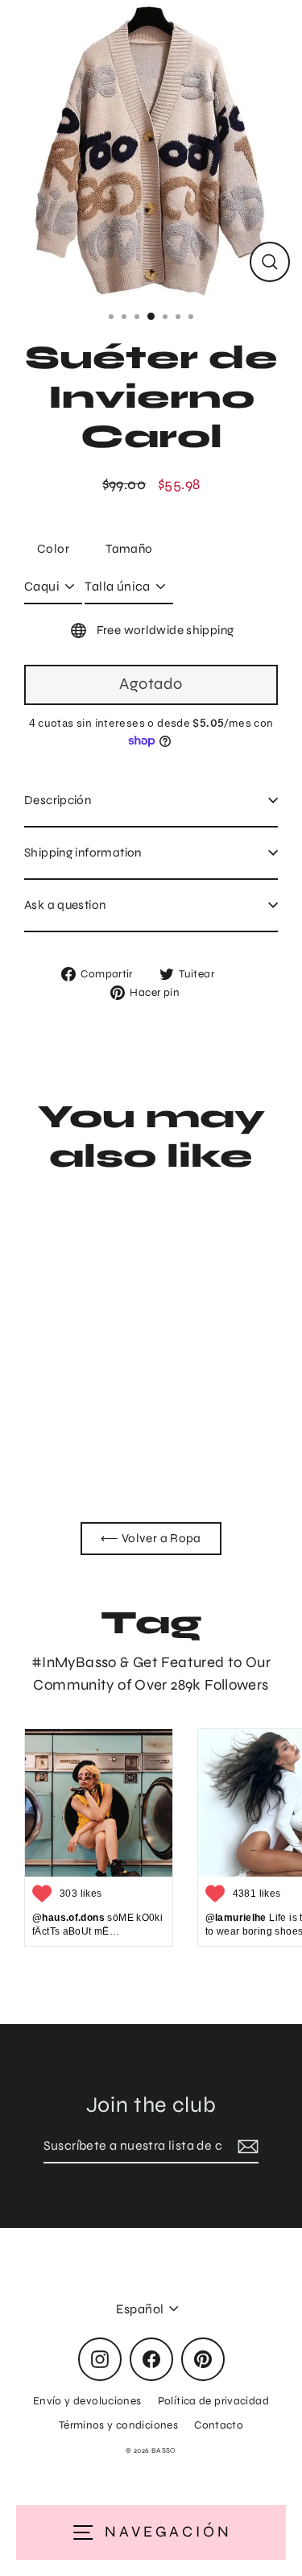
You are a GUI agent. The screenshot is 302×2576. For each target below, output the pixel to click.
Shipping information (83, 852)
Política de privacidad (213, 2401)
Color (53, 549)
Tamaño (129, 549)
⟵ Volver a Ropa (151, 1538)
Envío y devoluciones (87, 2401)
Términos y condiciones (118, 2425)
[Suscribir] (246, 2147)
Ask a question (65, 905)
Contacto (219, 2425)
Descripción (58, 800)
